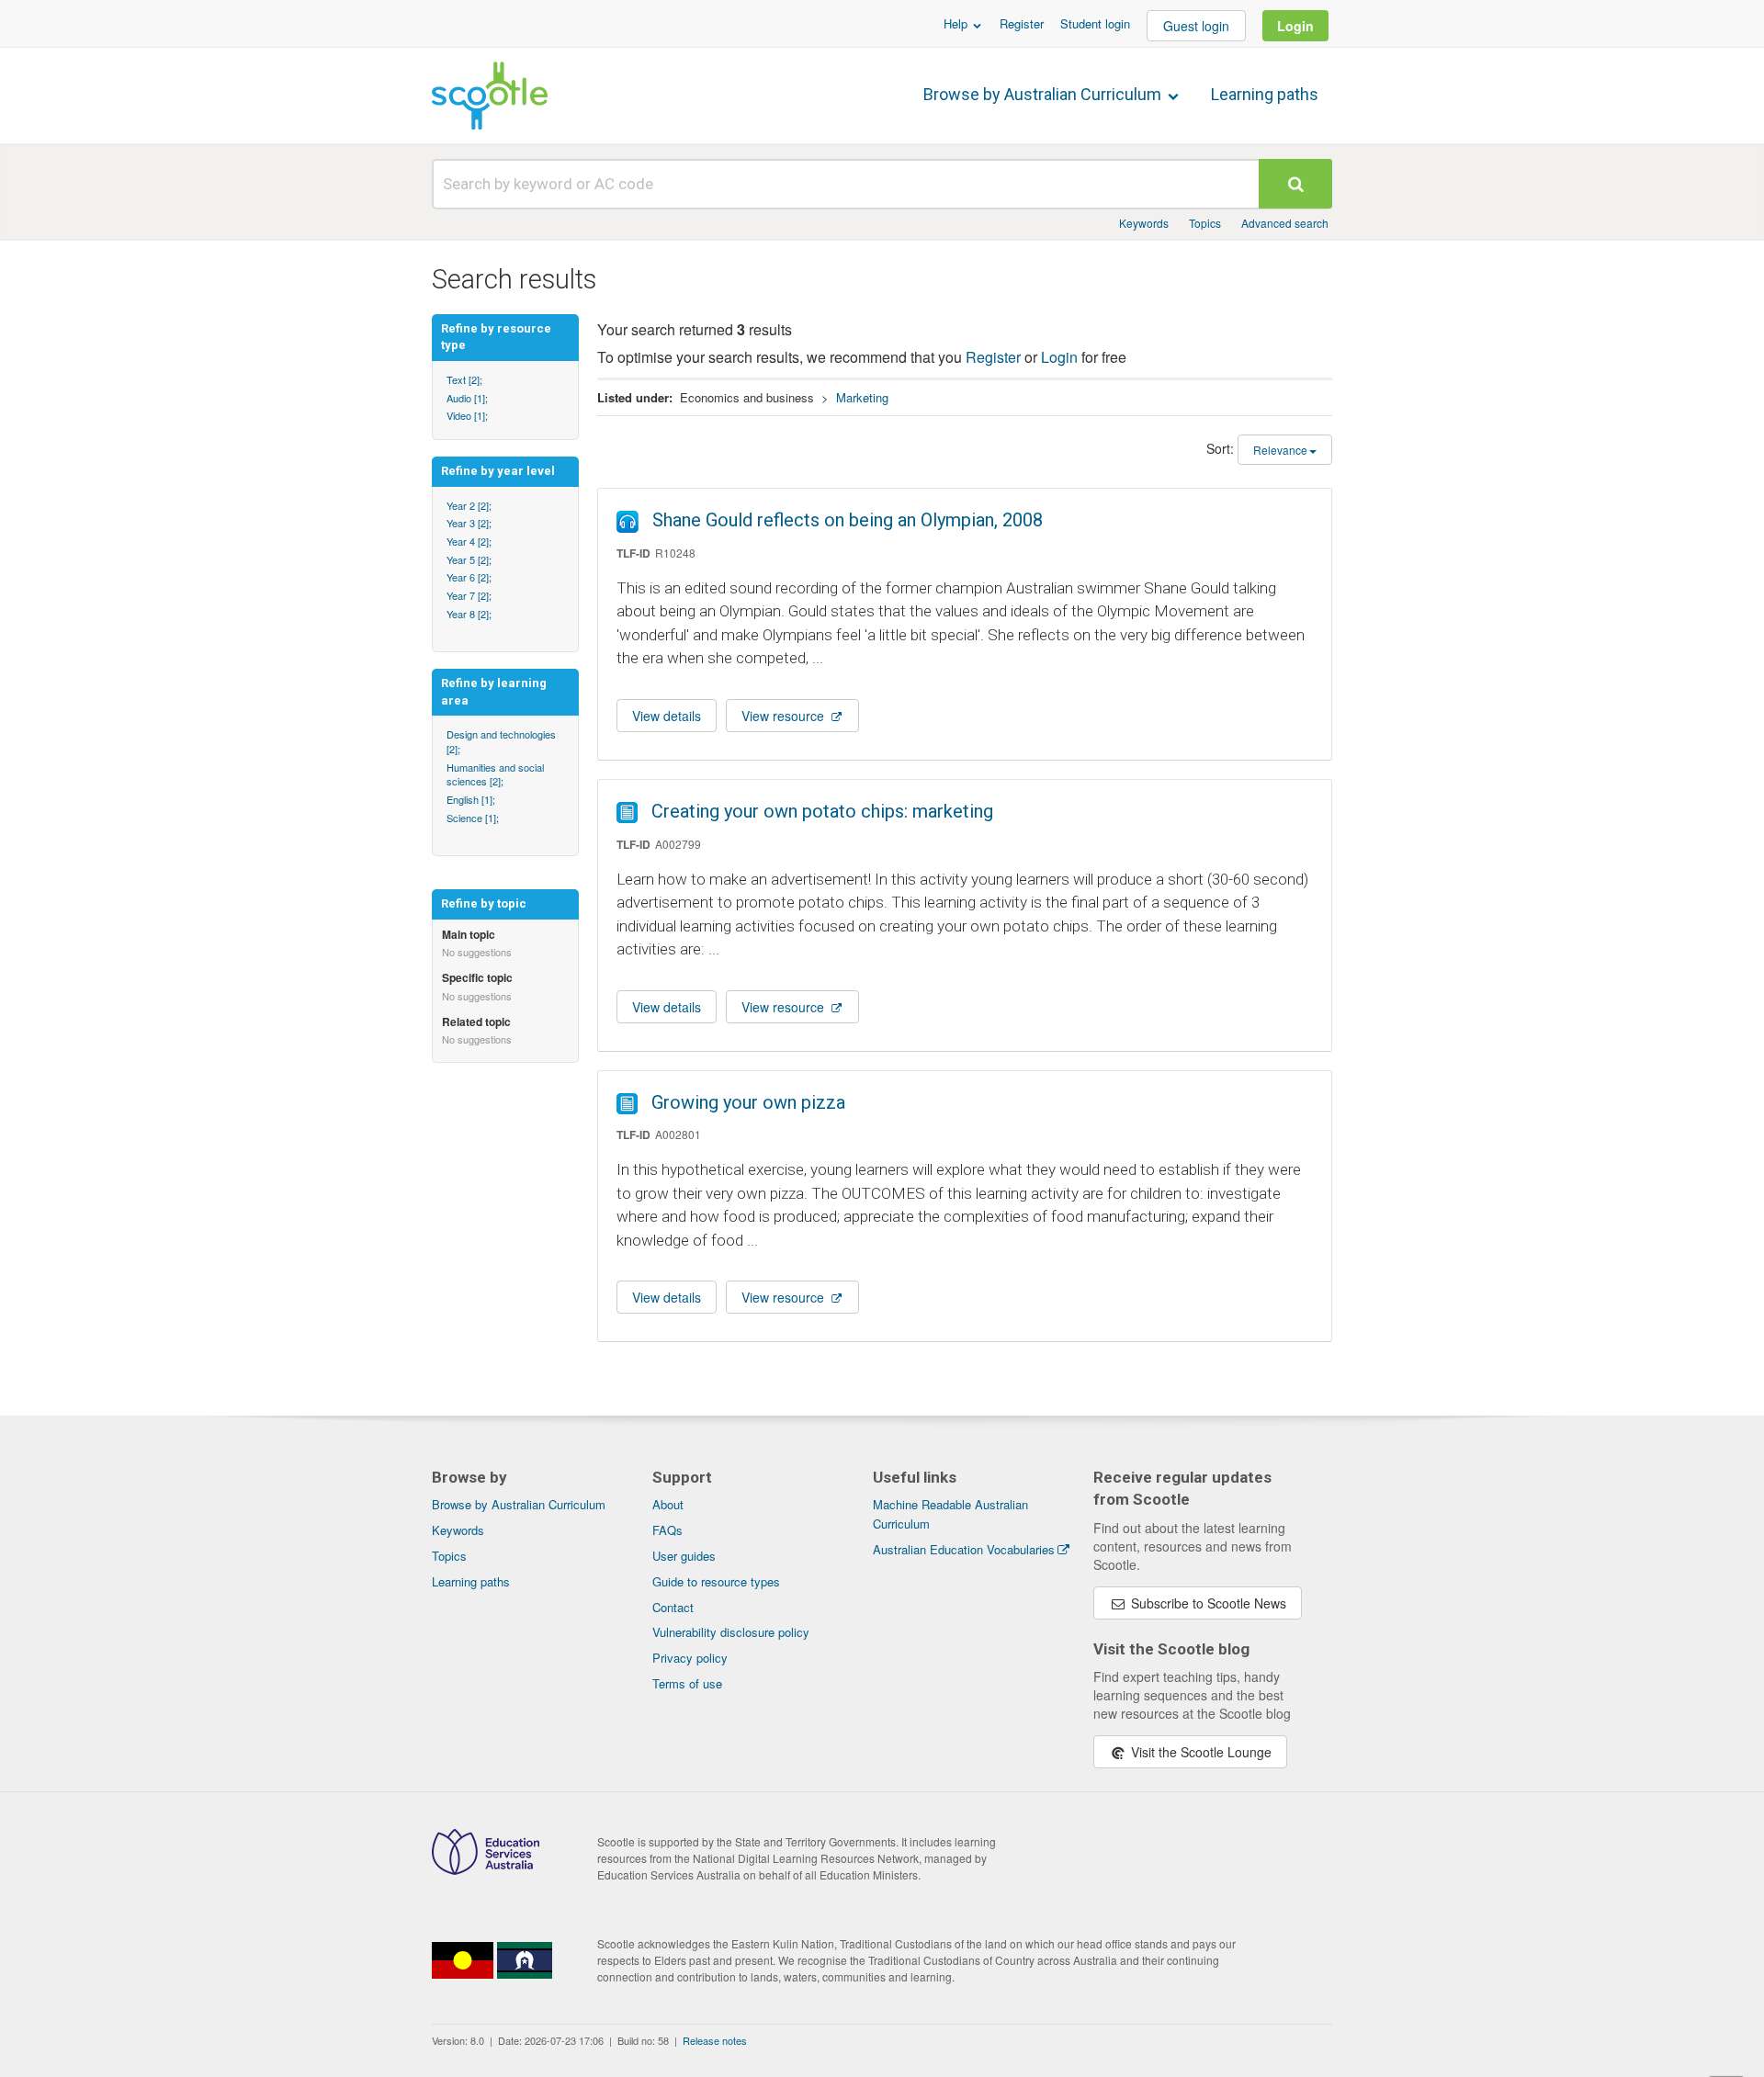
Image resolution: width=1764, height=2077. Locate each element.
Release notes (715, 2040)
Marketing (862, 397)
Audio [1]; (467, 398)
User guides (684, 1556)
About (668, 1504)
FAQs (667, 1530)
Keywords (1144, 223)
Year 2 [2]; (469, 505)
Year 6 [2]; (469, 577)
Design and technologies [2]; (501, 741)
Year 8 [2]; (469, 614)
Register (1022, 23)
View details (667, 716)
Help (957, 23)
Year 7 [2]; (469, 595)
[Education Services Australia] (486, 1869)
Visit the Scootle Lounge (1199, 1752)
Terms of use (687, 1683)
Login (1295, 26)
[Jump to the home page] (490, 96)
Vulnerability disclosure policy (731, 1632)
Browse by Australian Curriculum (1044, 94)
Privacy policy (690, 1658)
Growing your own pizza (748, 1102)
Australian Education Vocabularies (964, 1549)
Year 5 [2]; (469, 559)
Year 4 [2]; (469, 541)
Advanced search (1285, 223)
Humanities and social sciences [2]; (495, 774)
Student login (1095, 23)
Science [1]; (473, 818)
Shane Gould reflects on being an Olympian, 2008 (848, 520)
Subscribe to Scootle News (1207, 1603)
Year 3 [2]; (469, 523)
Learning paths (1265, 94)
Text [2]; (464, 379)
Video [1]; (467, 415)
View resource (785, 716)
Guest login (1196, 26)
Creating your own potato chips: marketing (822, 811)
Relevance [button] (1280, 450)
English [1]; (471, 799)
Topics (1205, 223)
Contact (673, 1607)
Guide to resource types (716, 1581)
